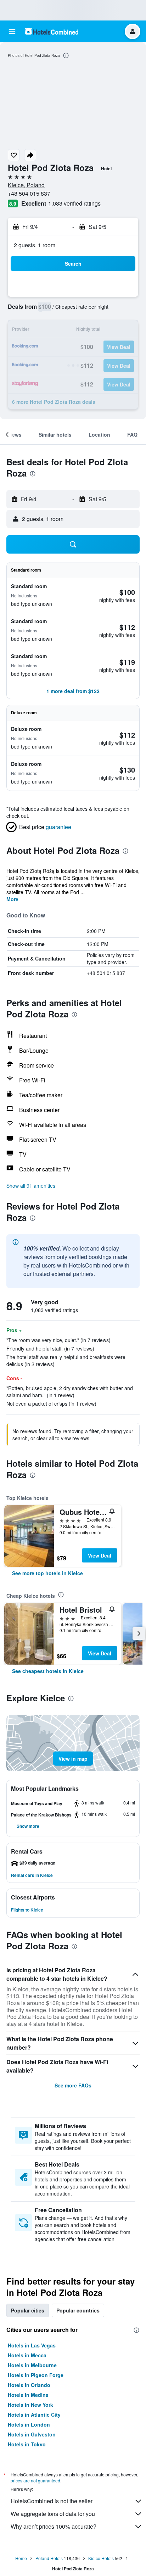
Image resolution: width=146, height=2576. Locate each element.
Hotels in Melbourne (32, 2365)
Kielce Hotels (101, 2558)
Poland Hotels (49, 2558)
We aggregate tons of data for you (53, 2514)
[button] (12, 31)
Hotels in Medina (28, 2395)
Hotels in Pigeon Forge (36, 2375)
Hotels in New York (30, 2405)
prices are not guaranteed (35, 2480)
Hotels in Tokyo (27, 2444)
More (12, 899)
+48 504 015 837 (29, 193)
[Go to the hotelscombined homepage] (52, 31)
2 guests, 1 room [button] (35, 245)
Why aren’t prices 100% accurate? (54, 2526)
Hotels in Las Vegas (32, 2345)
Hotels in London (29, 2424)
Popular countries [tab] (78, 2310)
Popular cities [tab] (28, 2310)
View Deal (100, 1555)
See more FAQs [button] (73, 2085)
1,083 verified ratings (74, 203)
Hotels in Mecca (27, 2355)
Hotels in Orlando (29, 2385)
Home (21, 2558)
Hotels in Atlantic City (34, 2415)
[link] (47, 1573)
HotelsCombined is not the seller (52, 2501)
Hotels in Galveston (32, 2434)
